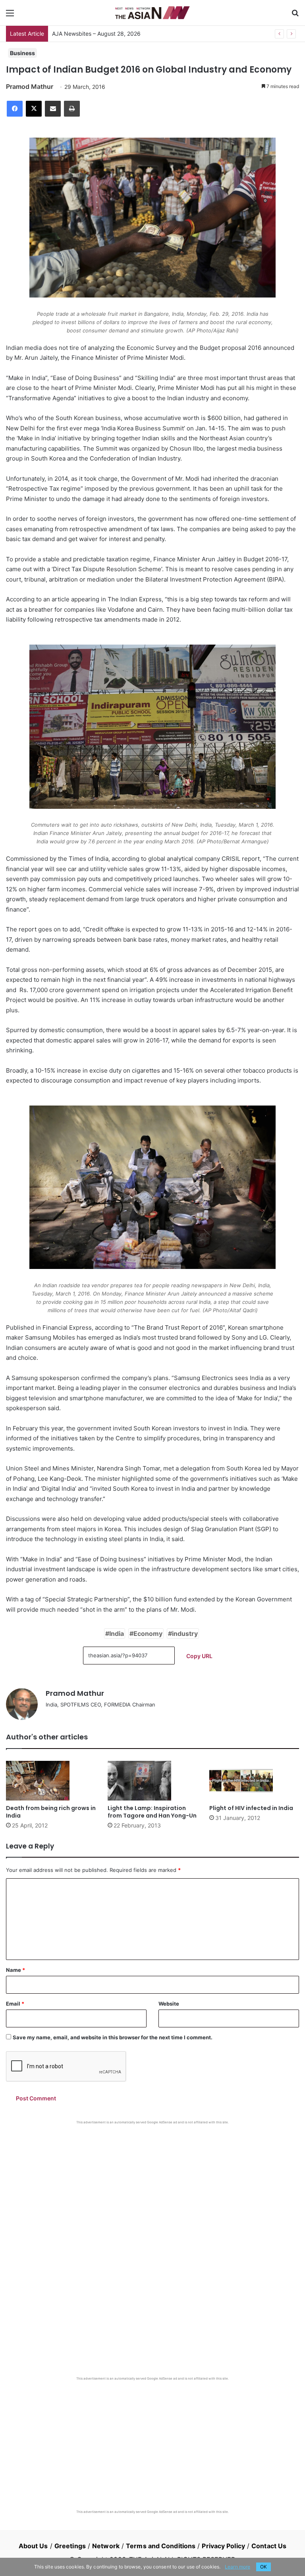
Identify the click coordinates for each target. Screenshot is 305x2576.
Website (169, 2004)
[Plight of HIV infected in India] (254, 1781)
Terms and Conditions (161, 2546)
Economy (148, 1634)
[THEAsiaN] (152, 13)
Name (15, 1970)
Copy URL (199, 1656)
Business (22, 53)
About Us (33, 2546)
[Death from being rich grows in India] (51, 1781)
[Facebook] (15, 109)
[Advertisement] (152, 2184)
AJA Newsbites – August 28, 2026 (96, 34)
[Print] (72, 109)
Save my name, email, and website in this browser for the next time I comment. (113, 2037)
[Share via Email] (53, 109)
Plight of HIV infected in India (251, 1808)
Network (106, 2546)
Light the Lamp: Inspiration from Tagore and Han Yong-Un (152, 1812)
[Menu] (10, 16)
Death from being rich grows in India (51, 1812)
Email (15, 2004)
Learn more (237, 2567)
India (117, 1634)
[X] (34, 109)
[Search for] (295, 16)
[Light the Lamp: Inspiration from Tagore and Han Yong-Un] (152, 1781)
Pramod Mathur (30, 86)
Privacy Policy (223, 2546)
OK (263, 2567)
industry (185, 1634)
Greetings (70, 2546)
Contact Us (269, 2546)
